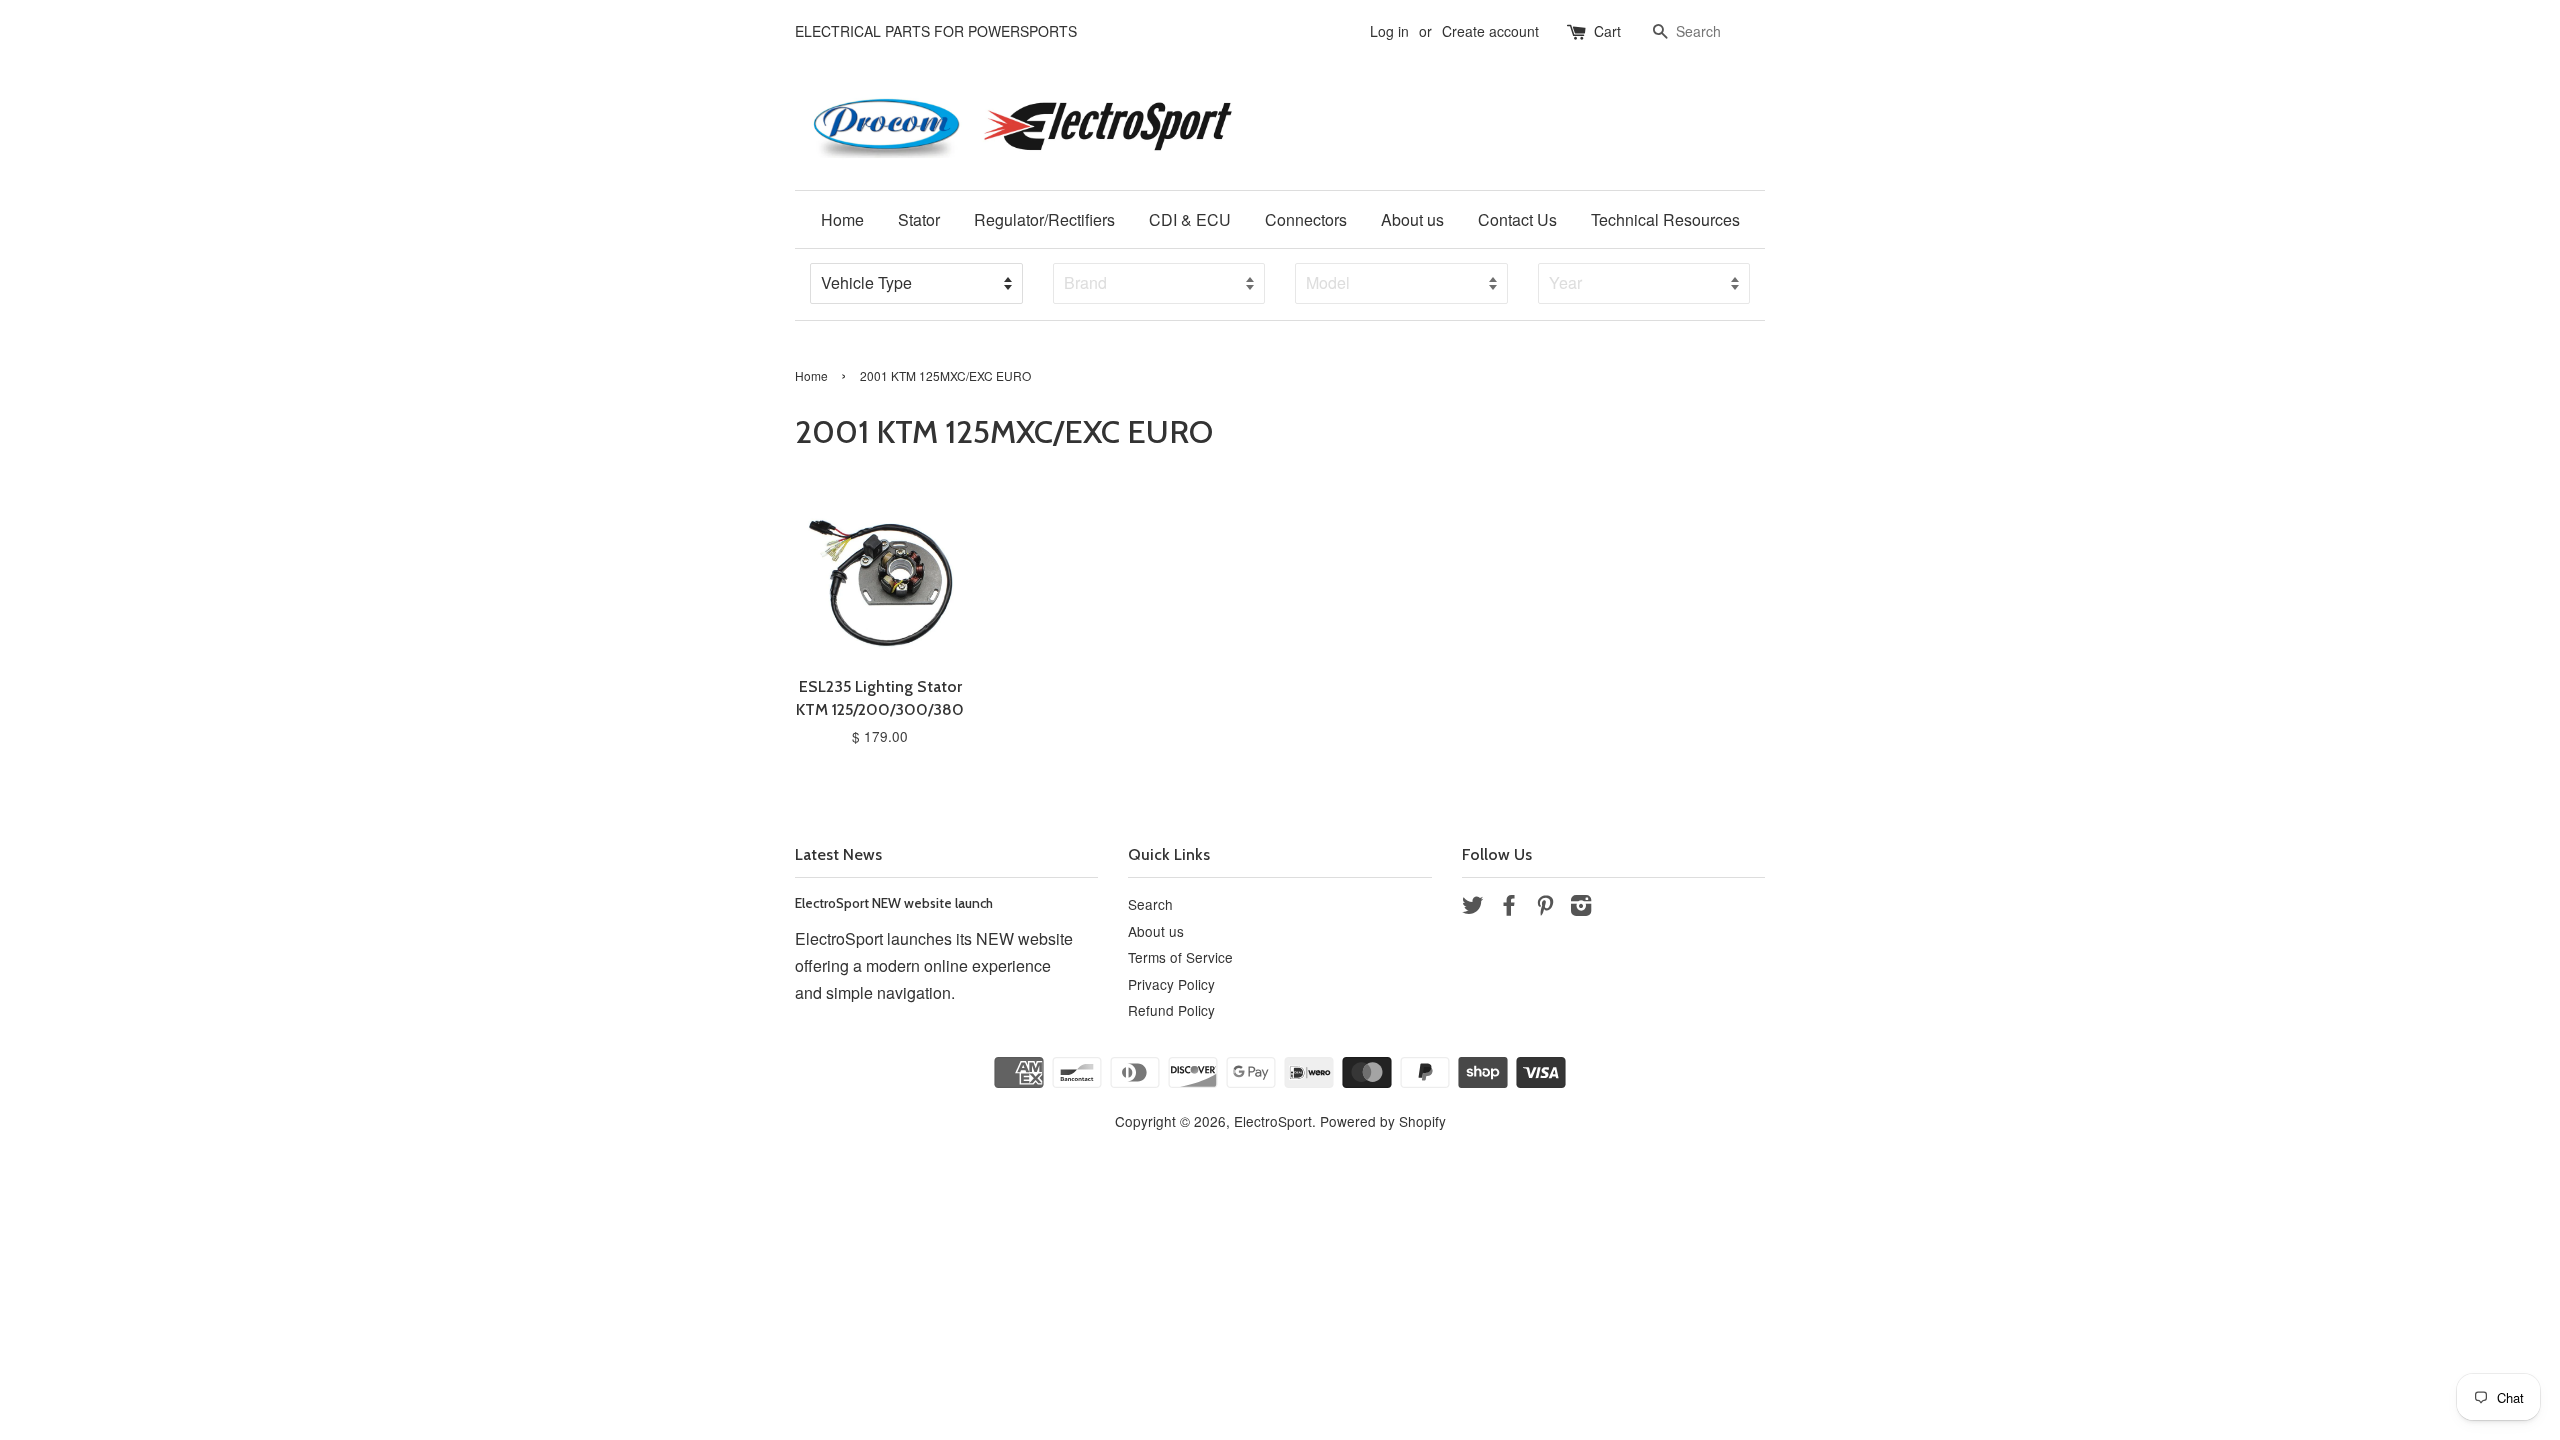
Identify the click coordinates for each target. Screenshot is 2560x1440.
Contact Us (1517, 219)
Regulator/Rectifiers (1044, 219)
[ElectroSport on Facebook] (1509, 908)
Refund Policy (1171, 1010)
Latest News (838, 854)
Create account (1490, 31)
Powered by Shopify (1383, 1121)
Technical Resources (1665, 219)
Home (842, 219)
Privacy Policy (1171, 984)
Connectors (1306, 219)
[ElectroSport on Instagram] (1581, 908)
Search (1150, 904)
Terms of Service (1180, 957)
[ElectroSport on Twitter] (1473, 908)
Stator (919, 219)
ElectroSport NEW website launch (894, 903)
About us (1412, 219)
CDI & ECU (1190, 219)
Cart (1607, 31)
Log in (1389, 31)
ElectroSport (1273, 1121)
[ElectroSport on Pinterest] (1545, 908)
